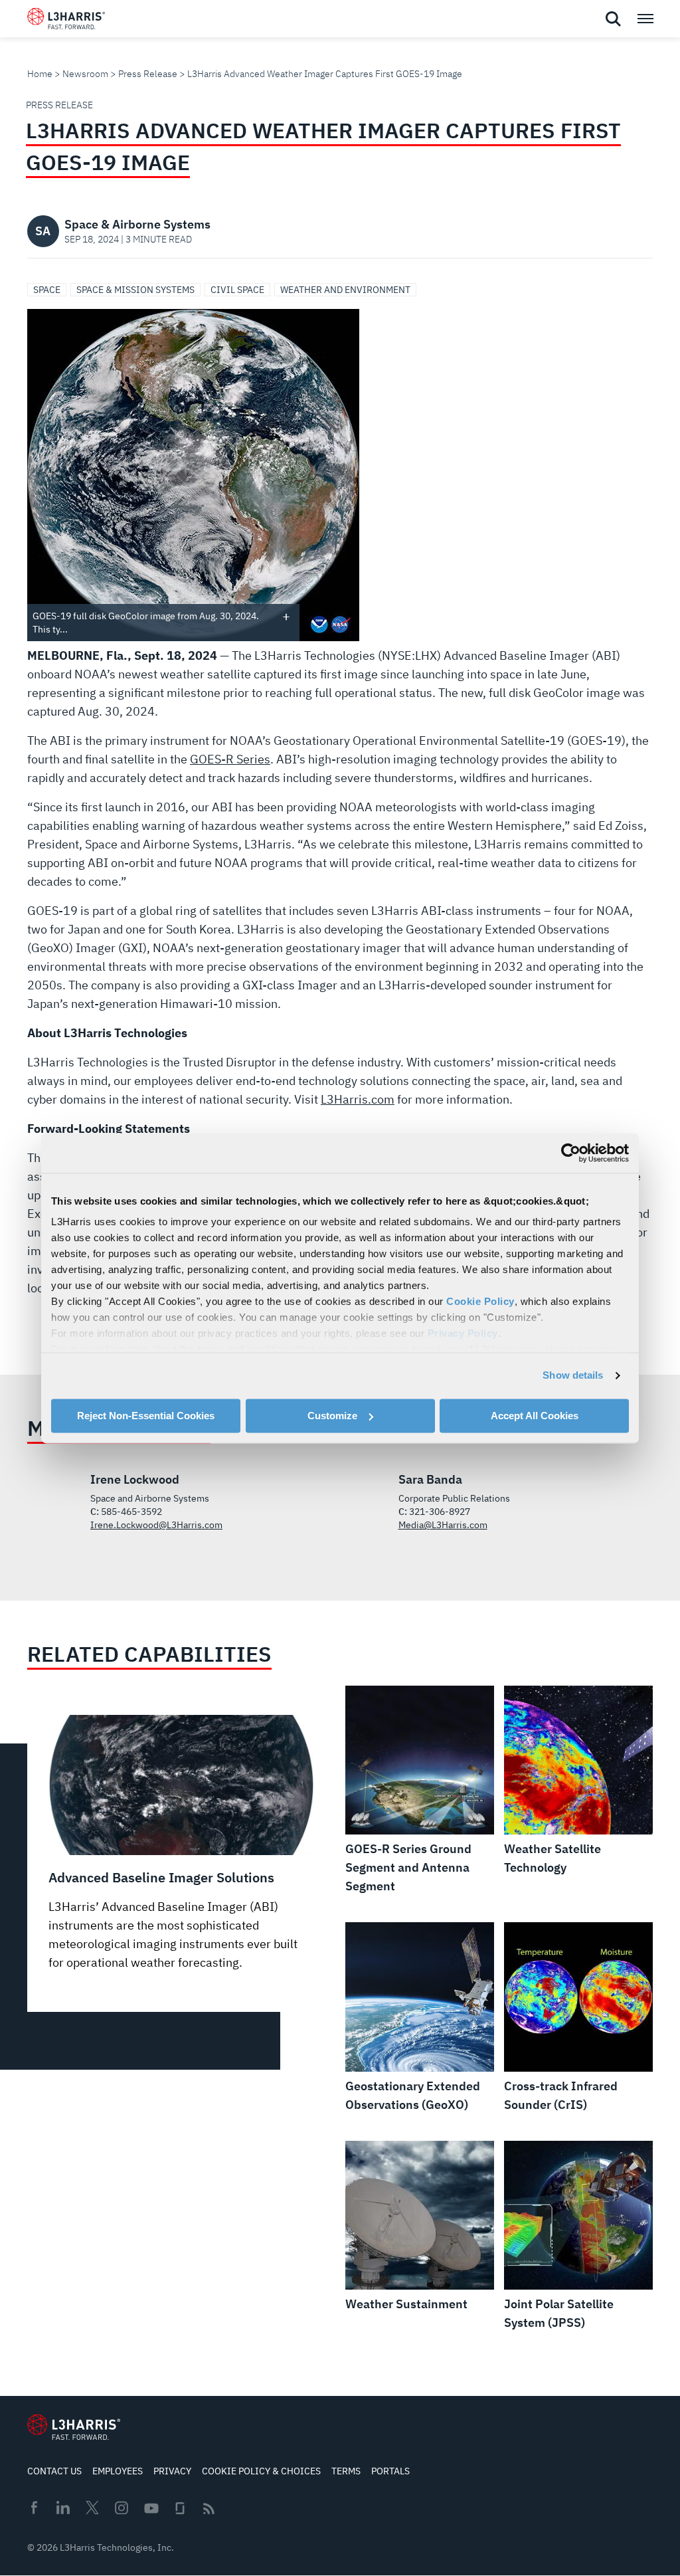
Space (47, 290)
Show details (573, 1375)
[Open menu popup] (645, 19)
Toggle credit (286, 616)
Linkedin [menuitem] (63, 2508)
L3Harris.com (358, 1099)
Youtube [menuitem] (151, 2509)
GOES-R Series (230, 759)
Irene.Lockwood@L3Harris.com (156, 1525)
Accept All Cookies (535, 1416)
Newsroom (85, 74)
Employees (118, 2471)
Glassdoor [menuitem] (180, 2508)
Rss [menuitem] (209, 2509)
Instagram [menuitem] (122, 2508)
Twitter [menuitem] (92, 2508)
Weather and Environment (345, 290)
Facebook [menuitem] (34, 2508)
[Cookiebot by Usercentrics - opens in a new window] (571, 1153)
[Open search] (613, 19)
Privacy (172, 2471)
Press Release (148, 74)
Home (40, 74)
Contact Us (54, 2471)
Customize (332, 1416)
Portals (390, 2471)
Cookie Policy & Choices (261, 2471)
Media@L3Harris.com (443, 1525)
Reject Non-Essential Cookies (146, 1416)
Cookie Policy (480, 1301)
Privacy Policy (463, 1333)
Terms (346, 2471)
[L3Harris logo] (66, 21)
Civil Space (237, 290)
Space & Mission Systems (135, 290)
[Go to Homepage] (74, 2427)
